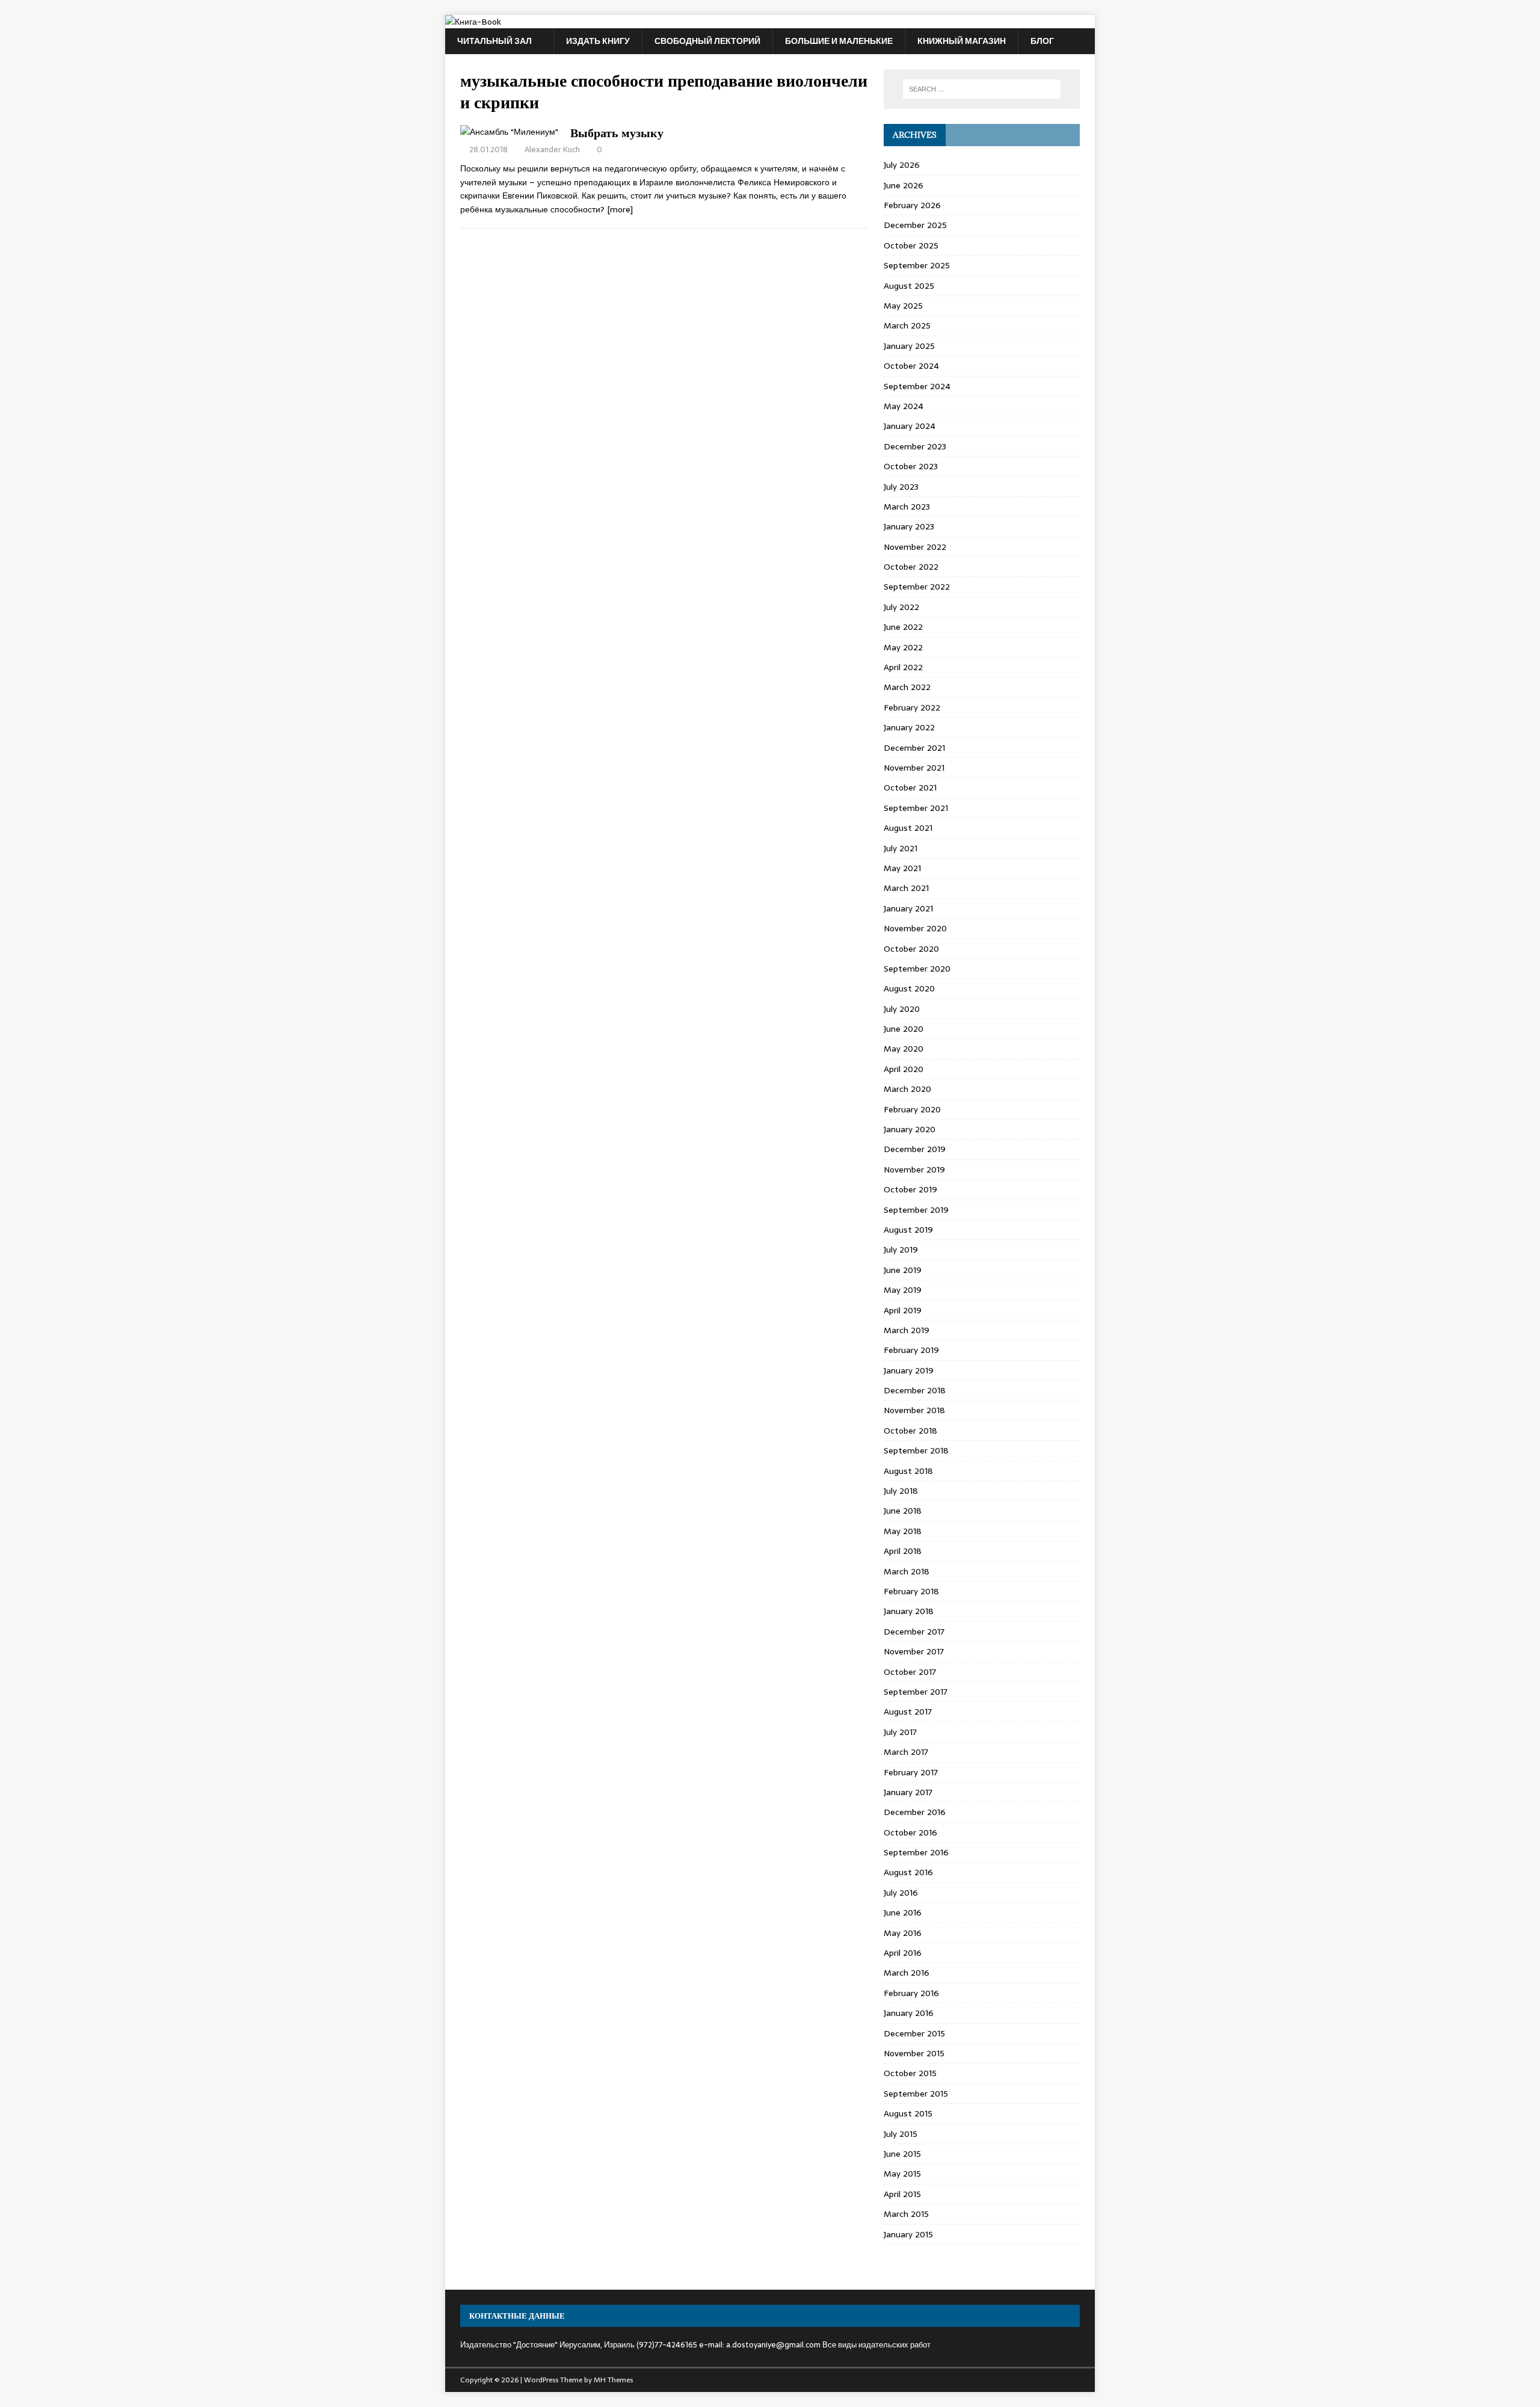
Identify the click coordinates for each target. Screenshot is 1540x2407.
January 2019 (909, 1370)
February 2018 (911, 1591)
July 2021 (901, 848)
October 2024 (911, 366)
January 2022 (909, 727)
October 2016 (910, 1832)
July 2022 (901, 607)
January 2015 (908, 2234)
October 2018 (910, 1431)
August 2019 (908, 1230)
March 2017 (906, 1752)
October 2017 (910, 1672)
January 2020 (910, 1129)
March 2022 (907, 687)
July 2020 (902, 1009)
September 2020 (917, 969)
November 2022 (915, 547)
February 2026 (912, 205)
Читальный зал (494, 41)
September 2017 (916, 1692)
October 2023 (911, 466)
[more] (620, 209)
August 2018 (908, 1471)
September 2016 (916, 1852)
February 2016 (911, 1993)
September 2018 (916, 1450)
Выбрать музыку (617, 133)
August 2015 (908, 2113)
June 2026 (904, 185)
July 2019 (901, 1250)
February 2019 (911, 1350)
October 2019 (910, 1189)
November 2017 (914, 1651)
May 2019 (903, 1290)
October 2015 (910, 2073)
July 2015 (901, 2134)
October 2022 (911, 567)
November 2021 (914, 768)
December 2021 (914, 748)
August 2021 (908, 828)
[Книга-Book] (473, 22)
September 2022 (917, 587)
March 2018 (907, 1571)
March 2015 (906, 2214)
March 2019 (907, 1330)
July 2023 (901, 487)
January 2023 (909, 526)
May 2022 (903, 647)
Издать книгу (598, 41)
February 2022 (912, 707)
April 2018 (903, 1551)
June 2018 (903, 1511)
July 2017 (900, 1732)
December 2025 (915, 225)
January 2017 (908, 1792)
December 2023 (915, 446)
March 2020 (907, 1089)
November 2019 (914, 1170)
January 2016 (909, 2013)
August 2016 (908, 1872)
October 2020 (911, 949)
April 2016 (903, 1953)
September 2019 (916, 1210)
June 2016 (903, 1912)
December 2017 (914, 1632)
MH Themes (613, 2380)
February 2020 (912, 1109)
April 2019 (903, 1310)
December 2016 (915, 1812)
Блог (1042, 41)
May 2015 (902, 2174)
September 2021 (916, 808)
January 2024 (910, 426)
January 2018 (909, 1611)
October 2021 (910, 787)
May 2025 (903, 306)
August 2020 (909, 988)
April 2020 (904, 1069)
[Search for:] (982, 89)
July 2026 (902, 165)
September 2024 (917, 386)
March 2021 (906, 888)
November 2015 (914, 2053)
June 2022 (903, 627)
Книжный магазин (962, 41)
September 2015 (916, 2094)
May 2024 (904, 406)
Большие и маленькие (839, 41)
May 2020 (904, 1049)
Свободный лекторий (707, 41)
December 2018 (915, 1390)
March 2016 (907, 1973)
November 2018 (914, 1410)
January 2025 (909, 346)
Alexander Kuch (552, 149)
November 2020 (915, 928)
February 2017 (911, 1772)
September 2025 (917, 265)
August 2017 (908, 1712)
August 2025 (909, 286)
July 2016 (901, 1893)
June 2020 (904, 1029)
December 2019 (915, 1149)
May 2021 (902, 868)
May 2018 (903, 1531)
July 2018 (901, 1491)
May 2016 (903, 1933)
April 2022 (903, 667)
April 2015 (902, 2194)
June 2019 (903, 1270)
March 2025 (907, 325)
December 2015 (914, 2033)
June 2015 (902, 2154)
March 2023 (907, 507)
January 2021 (908, 908)
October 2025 (911, 245)
